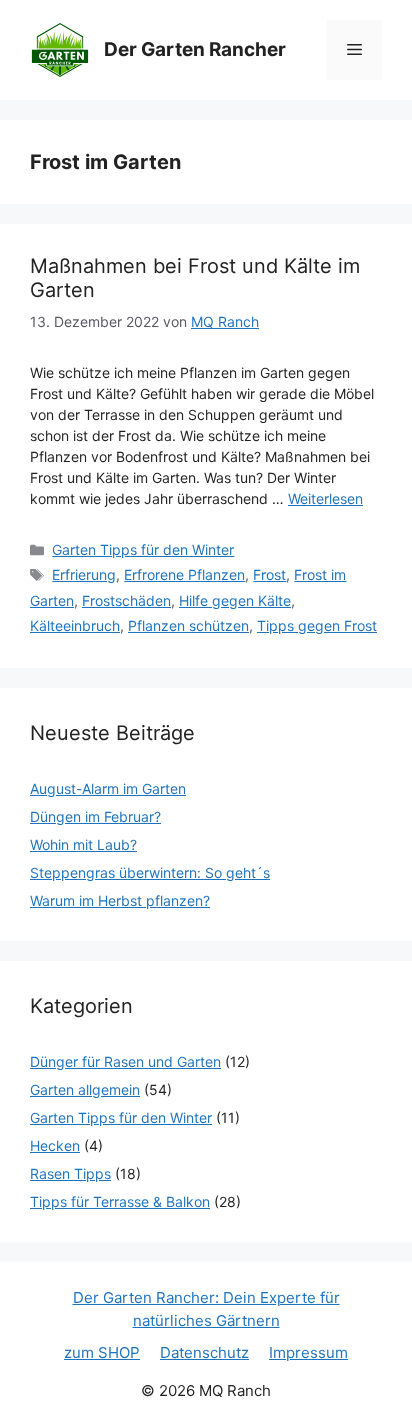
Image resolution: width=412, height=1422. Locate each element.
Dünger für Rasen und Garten (125, 1061)
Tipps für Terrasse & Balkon (120, 1201)
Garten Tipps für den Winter (143, 549)
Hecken (55, 1145)
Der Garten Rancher (195, 49)
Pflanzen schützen (188, 625)
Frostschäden (126, 600)
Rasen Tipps (70, 1173)
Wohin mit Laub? (83, 844)
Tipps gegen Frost (317, 625)
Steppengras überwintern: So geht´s (150, 872)
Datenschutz (204, 1352)
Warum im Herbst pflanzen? (120, 900)
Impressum (308, 1352)
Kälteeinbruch (75, 625)
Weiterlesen (325, 498)
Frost (269, 574)
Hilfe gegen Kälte (235, 600)
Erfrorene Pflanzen (184, 574)
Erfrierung (84, 574)
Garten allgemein (85, 1089)
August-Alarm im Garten (108, 788)
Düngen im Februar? (95, 816)
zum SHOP (102, 1352)
